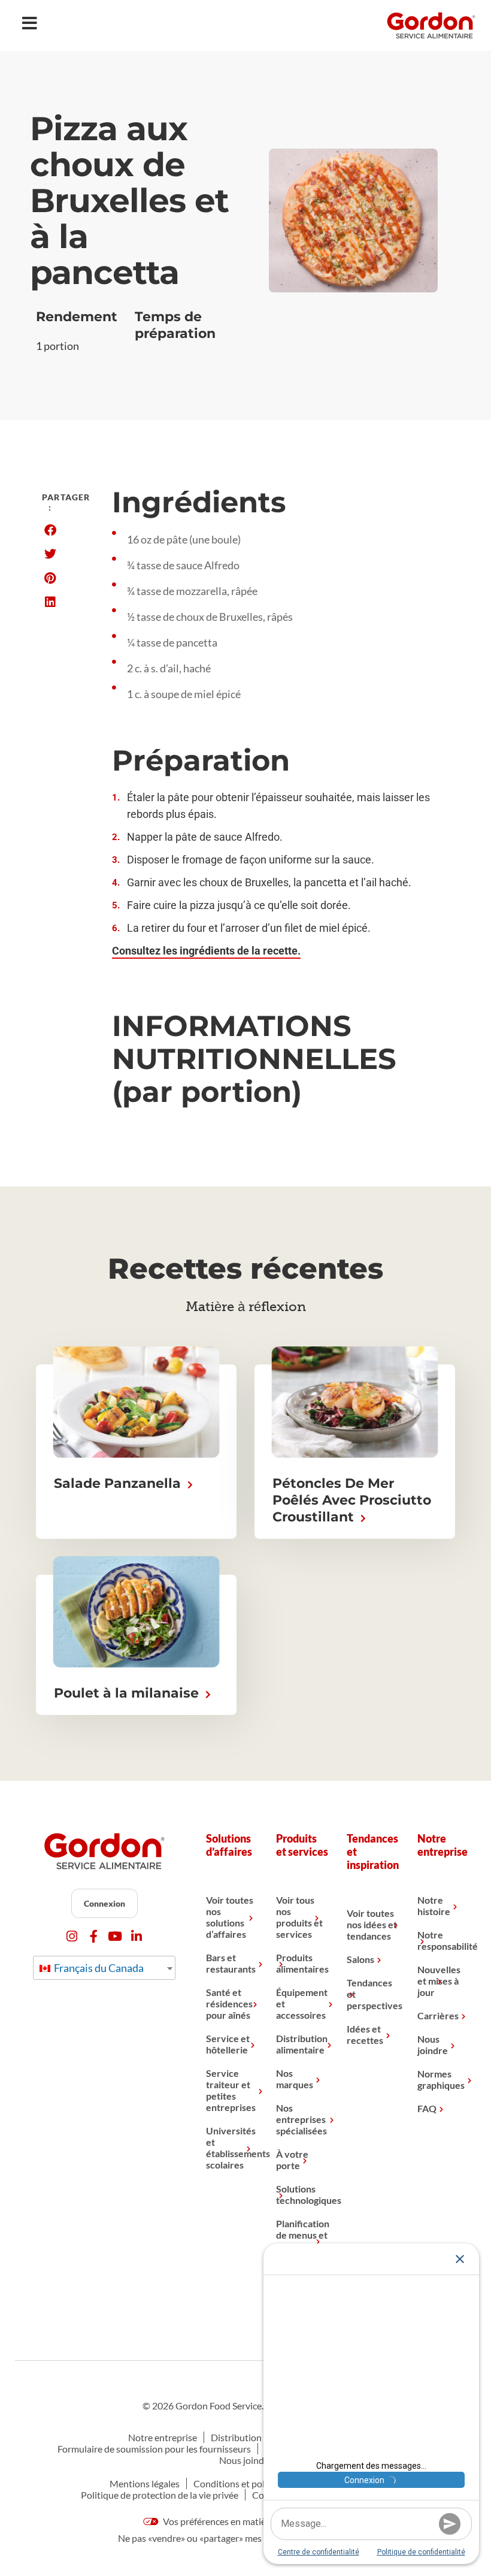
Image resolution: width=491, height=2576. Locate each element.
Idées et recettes (365, 2034)
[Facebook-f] (94, 1936)
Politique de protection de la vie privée (160, 2495)
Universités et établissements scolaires (232, 2148)
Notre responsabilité (444, 1940)
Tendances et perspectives (373, 1994)
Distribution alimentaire (302, 2044)
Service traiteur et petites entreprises (231, 2090)
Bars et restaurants (231, 1963)
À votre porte (292, 2160)
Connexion (104, 1903)
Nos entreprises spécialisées (301, 2119)
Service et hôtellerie (228, 2044)
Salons (360, 1959)
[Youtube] (115, 1936)
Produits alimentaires (302, 1963)
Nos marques (295, 2079)
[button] (50, 530)
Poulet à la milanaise (128, 1693)
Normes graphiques (441, 2079)
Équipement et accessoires (302, 2003)
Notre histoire (434, 1905)
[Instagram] (72, 1936)
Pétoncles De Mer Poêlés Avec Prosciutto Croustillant (352, 1500)
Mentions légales (145, 2483)
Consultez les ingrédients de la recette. (206, 951)
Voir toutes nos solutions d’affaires (230, 1917)
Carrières (438, 2015)
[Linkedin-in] (137, 1936)
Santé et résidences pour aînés (229, 2003)
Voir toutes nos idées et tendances (372, 1924)
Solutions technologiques (302, 2194)
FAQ (427, 2108)
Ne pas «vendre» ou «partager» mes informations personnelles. (245, 2538)
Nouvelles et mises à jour (439, 1981)
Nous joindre (433, 2045)
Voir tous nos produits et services (299, 1917)
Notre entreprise (163, 2437)
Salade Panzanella (119, 1483)
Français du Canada (98, 1968)
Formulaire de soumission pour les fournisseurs (154, 2449)
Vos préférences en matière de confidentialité (254, 2521)
